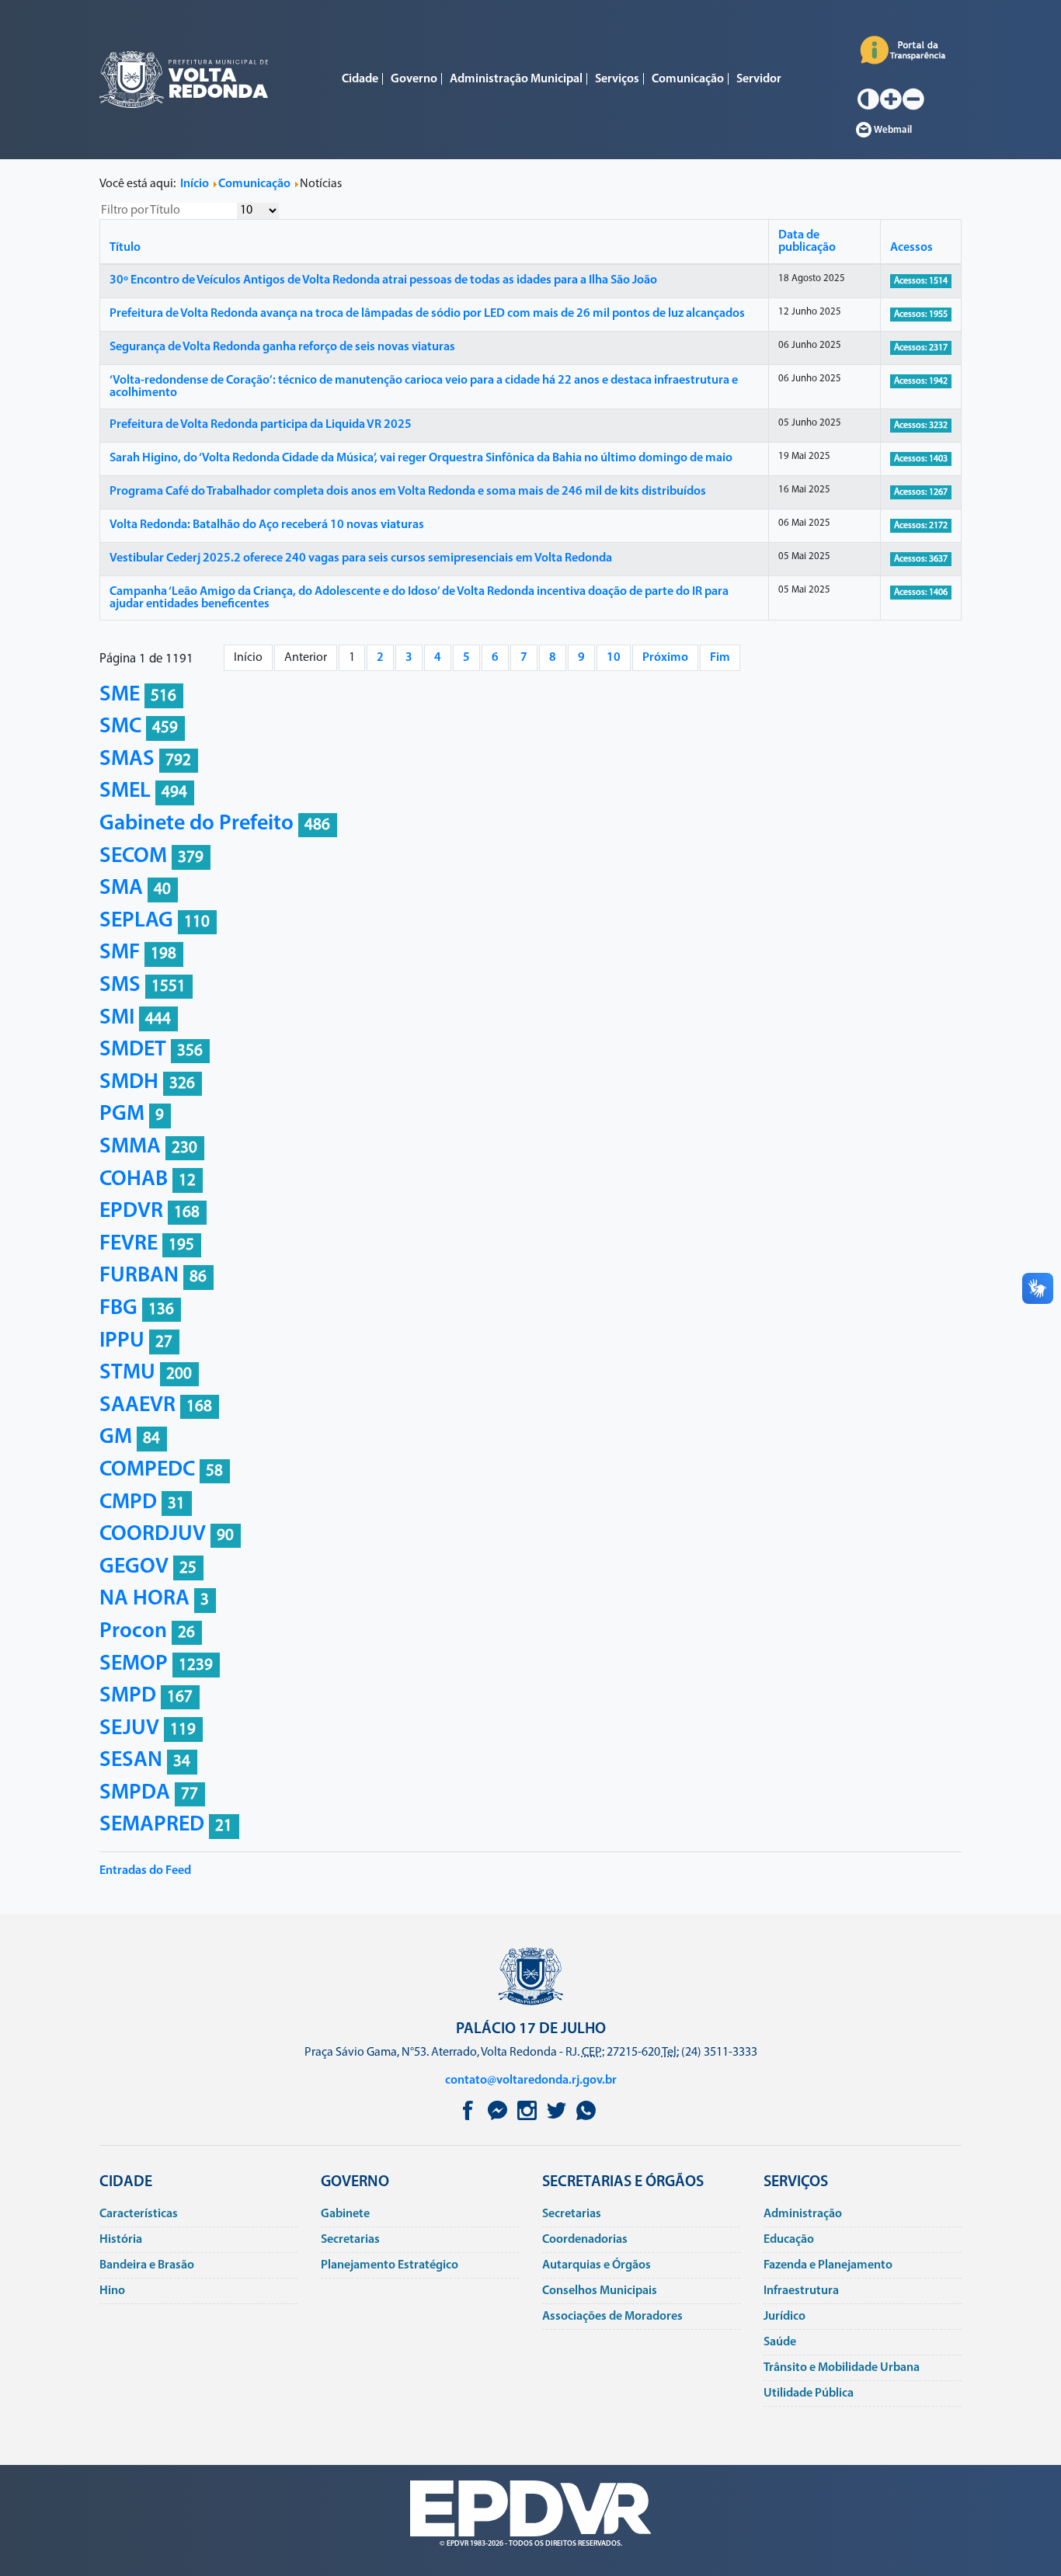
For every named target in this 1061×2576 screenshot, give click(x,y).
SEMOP (134, 1664)
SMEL (125, 791)
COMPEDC (147, 1470)
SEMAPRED (152, 1825)
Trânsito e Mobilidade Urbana (842, 2368)
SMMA (130, 1147)
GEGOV (134, 1567)
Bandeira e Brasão (147, 2265)
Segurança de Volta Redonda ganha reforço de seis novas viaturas (282, 347)
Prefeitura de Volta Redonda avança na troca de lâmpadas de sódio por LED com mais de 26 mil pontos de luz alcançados (427, 314)
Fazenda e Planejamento (828, 2265)
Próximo (665, 658)
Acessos (911, 248)
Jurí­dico (784, 2317)
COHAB (134, 1180)
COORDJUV (153, 1535)
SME (120, 695)
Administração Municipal (516, 79)
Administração (803, 2214)
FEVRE (129, 1244)
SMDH (129, 1083)
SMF (120, 953)
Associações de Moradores (612, 2317)
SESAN (131, 1761)
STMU (127, 1373)
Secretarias (350, 2240)
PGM (122, 1114)
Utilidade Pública (809, 2393)
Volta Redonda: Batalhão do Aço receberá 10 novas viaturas (267, 525)
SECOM (133, 857)
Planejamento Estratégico (390, 2265)
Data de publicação (807, 242)
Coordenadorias (585, 2240)
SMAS (127, 760)
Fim (720, 658)
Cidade (360, 79)
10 (614, 658)
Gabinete (345, 2214)
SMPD (128, 1696)
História (121, 2240)
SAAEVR (137, 1406)
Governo (414, 79)
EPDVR (131, 1212)
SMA (121, 888)
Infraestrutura (801, 2291)
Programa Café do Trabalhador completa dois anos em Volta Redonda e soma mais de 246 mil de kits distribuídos (408, 492)
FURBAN (139, 1276)
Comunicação (688, 79)
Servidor (759, 79)
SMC (120, 727)
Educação (789, 2240)
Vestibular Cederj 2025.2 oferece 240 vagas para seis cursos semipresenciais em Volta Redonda (361, 558)
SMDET (133, 1050)
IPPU (122, 1341)
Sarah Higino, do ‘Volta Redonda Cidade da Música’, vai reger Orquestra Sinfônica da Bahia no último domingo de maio (421, 458)
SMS (120, 986)
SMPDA (135, 1793)
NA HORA (144, 1599)
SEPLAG (136, 921)
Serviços (617, 79)
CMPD (128, 1503)
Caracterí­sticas (139, 2214)
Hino (112, 2291)
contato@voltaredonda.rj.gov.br (531, 2081)
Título (125, 248)
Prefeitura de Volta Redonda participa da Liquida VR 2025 (261, 425)
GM (116, 1437)
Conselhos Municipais (600, 2291)
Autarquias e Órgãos (597, 2265)
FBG (118, 1309)
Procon (133, 1632)
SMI (117, 1018)
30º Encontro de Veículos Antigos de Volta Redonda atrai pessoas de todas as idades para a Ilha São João (383, 280)
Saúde (780, 2342)
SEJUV (129, 1729)
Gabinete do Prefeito (197, 824)
